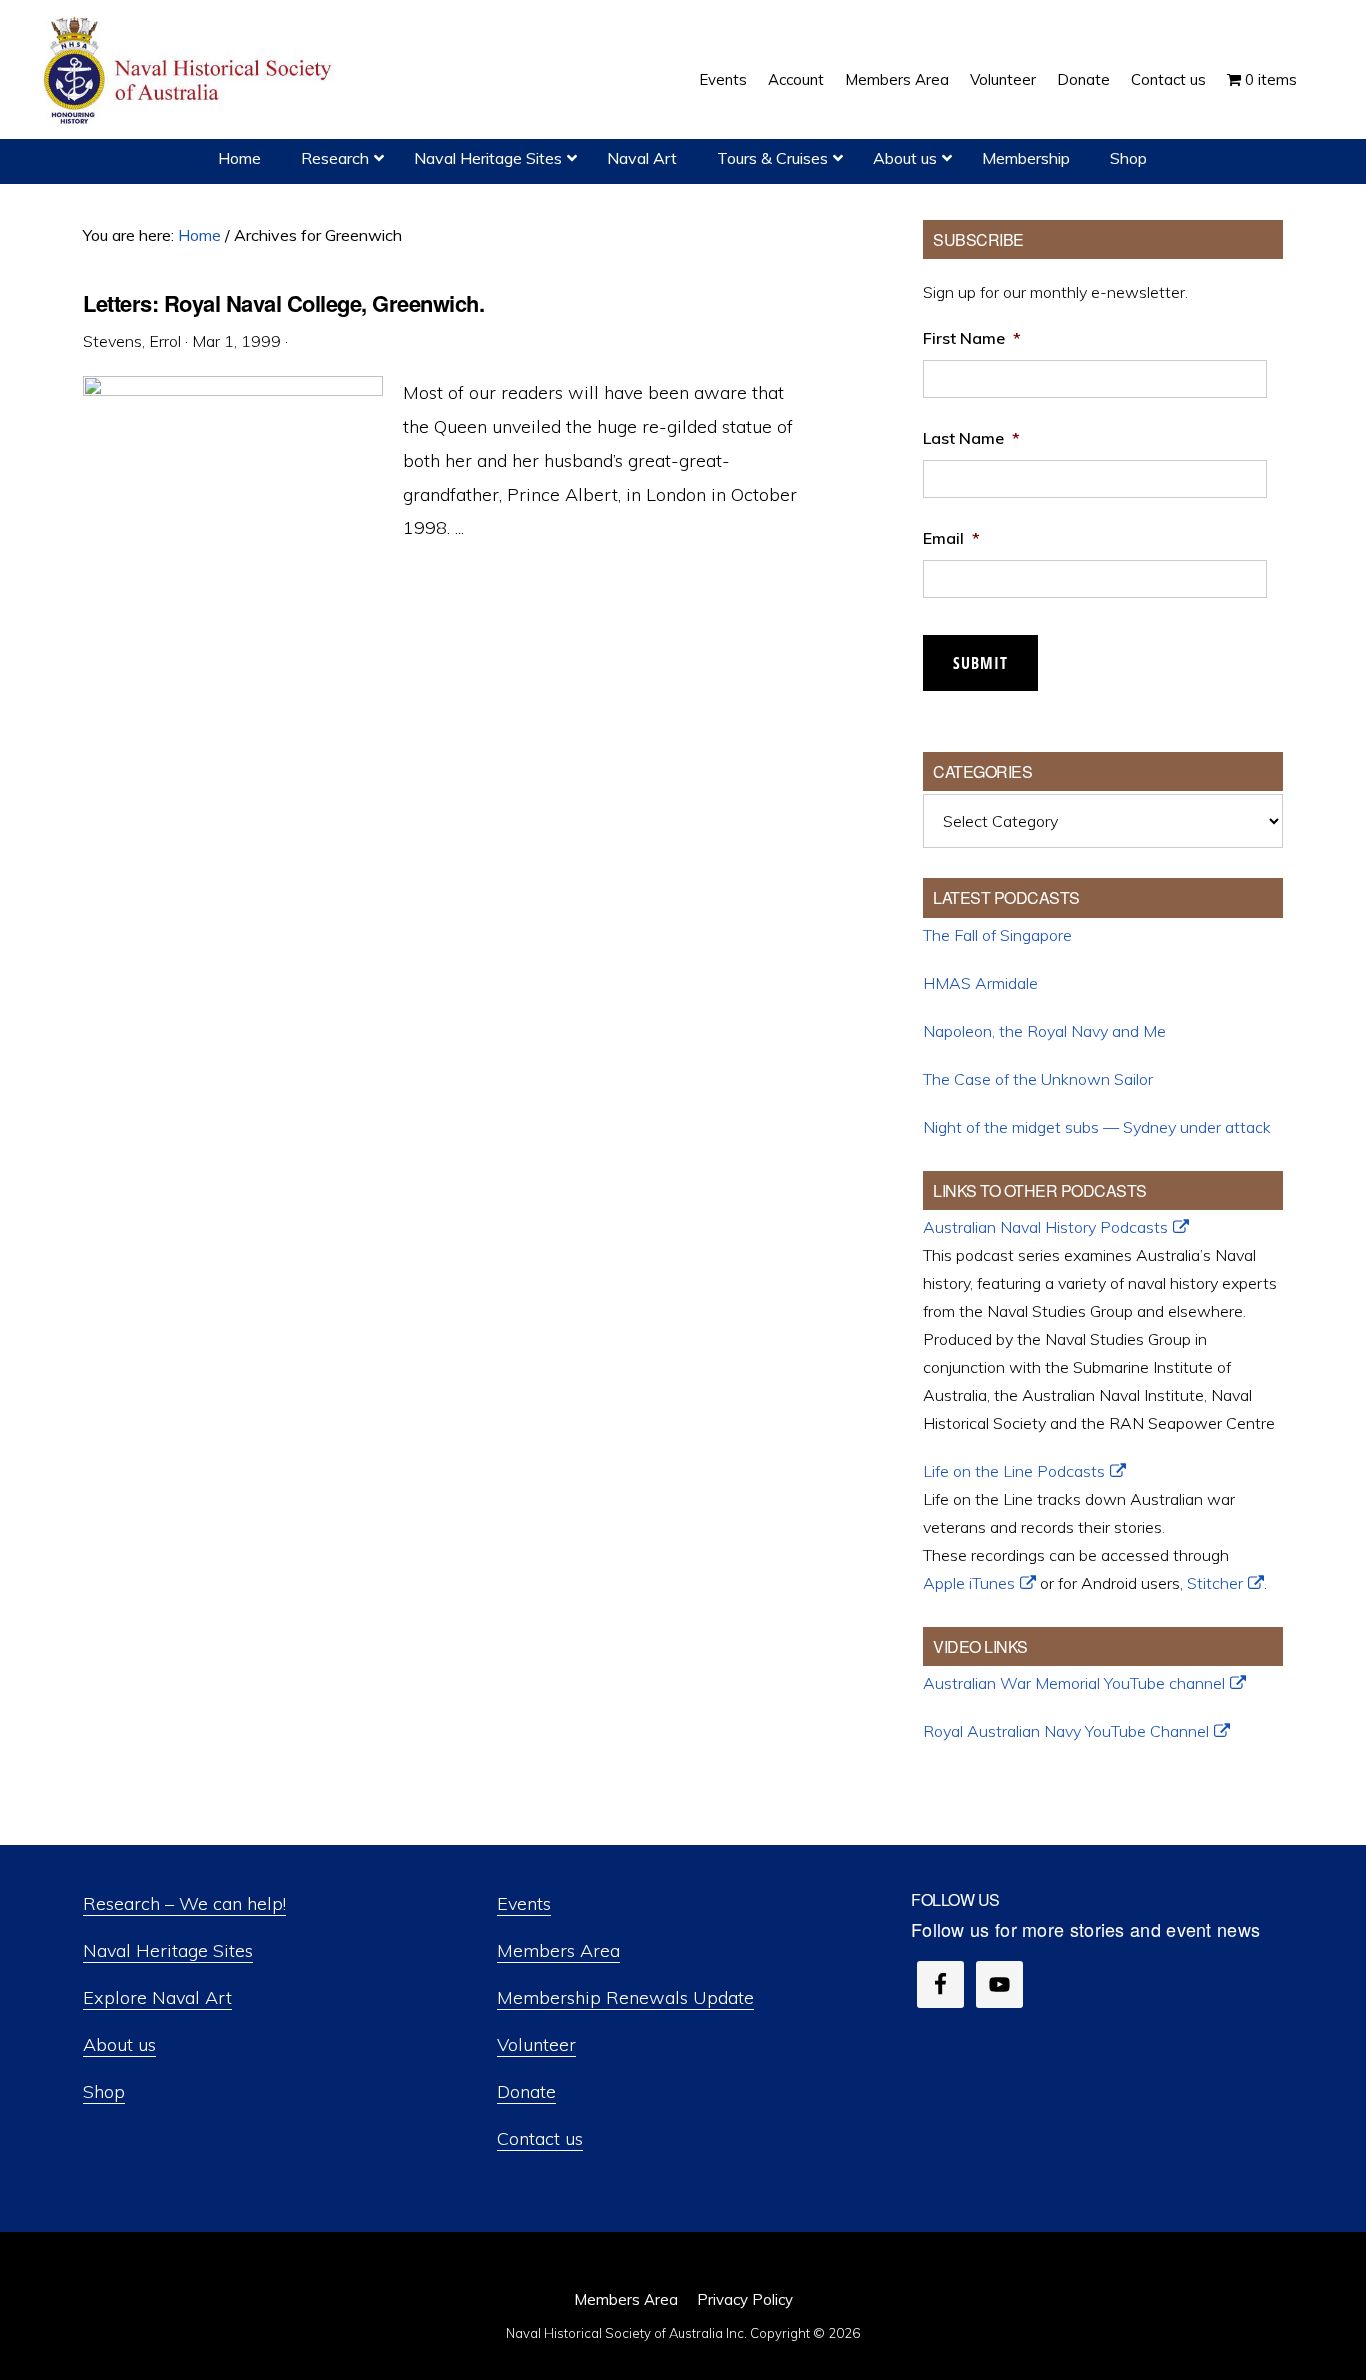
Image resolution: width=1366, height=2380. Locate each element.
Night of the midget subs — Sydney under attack (1097, 1127)
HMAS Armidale (980, 983)
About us (119, 2044)
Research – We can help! (184, 1903)
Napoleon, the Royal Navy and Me (1044, 1031)
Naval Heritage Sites (168, 1950)
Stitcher (1215, 1583)
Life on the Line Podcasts (1014, 1471)
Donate (526, 2091)
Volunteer (536, 2044)
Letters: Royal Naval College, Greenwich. (283, 303)
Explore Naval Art (157, 1997)
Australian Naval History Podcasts (1045, 1227)
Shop (104, 2091)
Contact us (540, 2138)
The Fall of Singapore (997, 935)
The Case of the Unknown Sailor (1038, 1079)
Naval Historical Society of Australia (190, 71)
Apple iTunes (969, 1583)
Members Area (558, 1950)
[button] (1318, 65)
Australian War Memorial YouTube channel (1074, 1683)
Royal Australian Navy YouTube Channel (1066, 1731)
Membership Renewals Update (625, 1997)
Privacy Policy (745, 2299)
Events (524, 1903)
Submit (980, 663)
